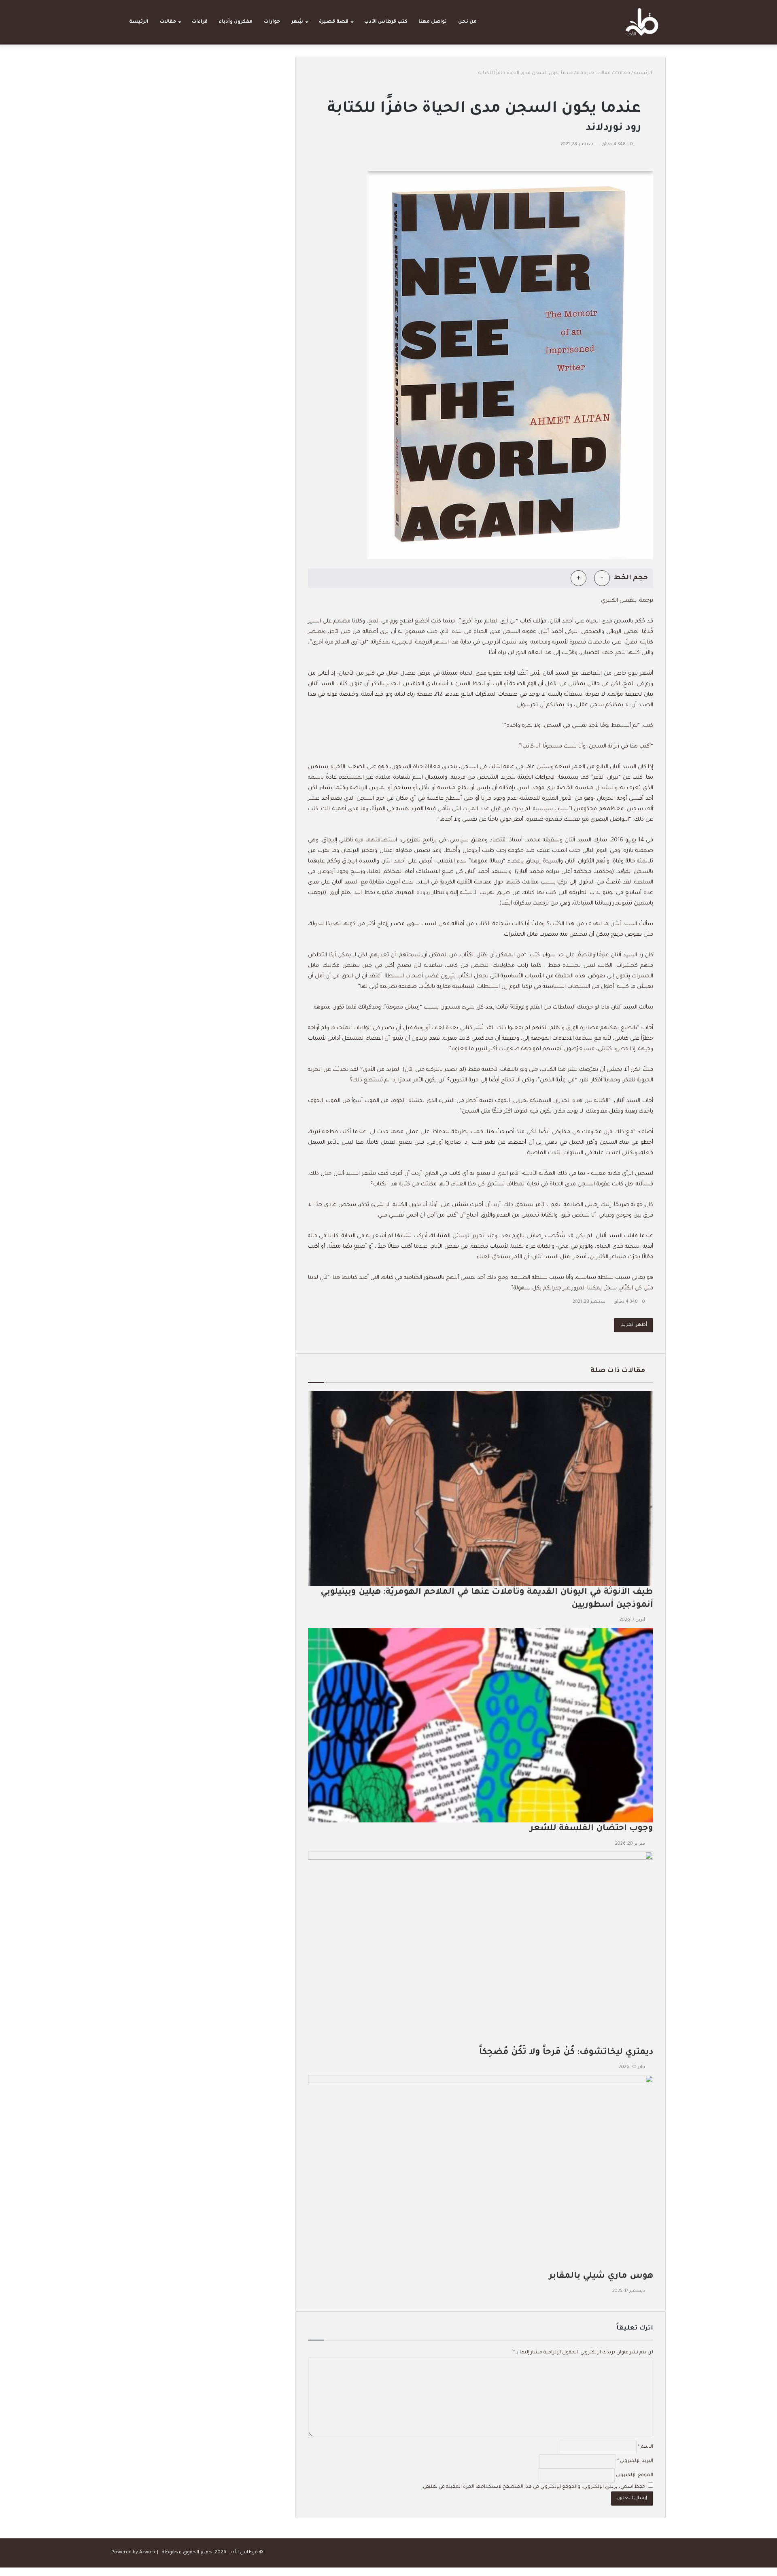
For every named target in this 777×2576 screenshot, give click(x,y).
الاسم (645, 2447)
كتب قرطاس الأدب (386, 22)
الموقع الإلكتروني (635, 2475)
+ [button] (579, 578)
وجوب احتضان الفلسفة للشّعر (590, 1829)
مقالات (168, 22)
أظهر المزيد (634, 1325)
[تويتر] (651, 161)
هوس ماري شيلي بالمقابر (601, 2276)
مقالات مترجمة (594, 73)
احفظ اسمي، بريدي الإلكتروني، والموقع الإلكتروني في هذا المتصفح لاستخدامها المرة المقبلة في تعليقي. (534, 2487)
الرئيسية (644, 73)
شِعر (297, 22)
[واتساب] (774, 2572)
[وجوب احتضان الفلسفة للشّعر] (481, 1725)
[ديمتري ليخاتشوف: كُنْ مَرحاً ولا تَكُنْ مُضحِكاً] (481, 1949)
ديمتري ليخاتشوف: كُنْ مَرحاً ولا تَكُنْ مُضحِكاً (566, 2053)
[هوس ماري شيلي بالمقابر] (481, 2172)
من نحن (467, 22)
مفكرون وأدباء (236, 22)
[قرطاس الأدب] (642, 22)
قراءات (200, 22)
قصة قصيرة (334, 22)
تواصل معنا (433, 22)
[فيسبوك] (653, 161)
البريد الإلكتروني (635, 2461)
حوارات (272, 22)
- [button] (602, 578)
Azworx (148, 2553)
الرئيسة (139, 22)
